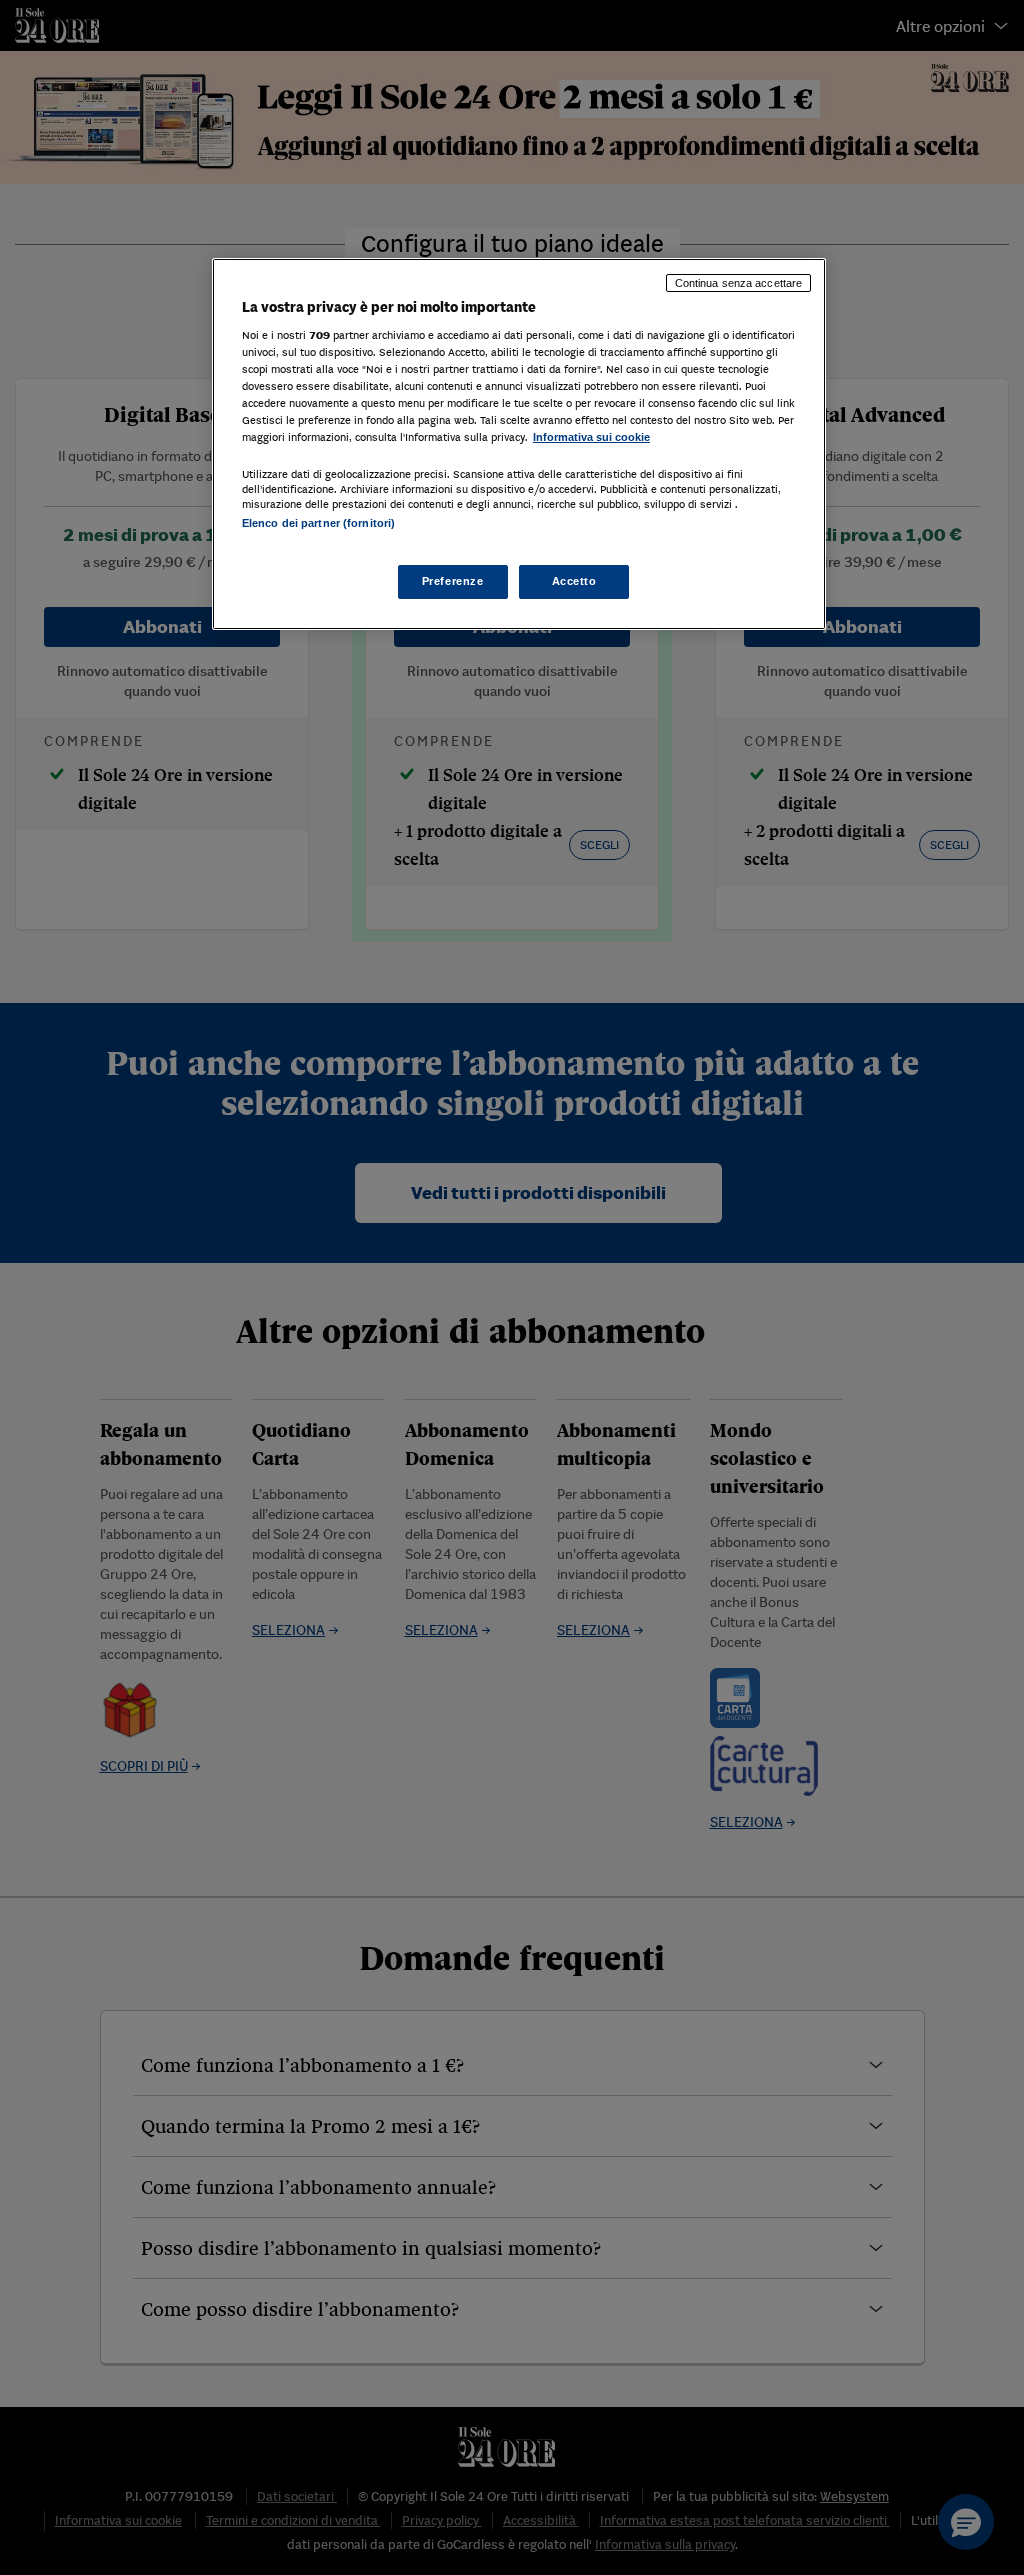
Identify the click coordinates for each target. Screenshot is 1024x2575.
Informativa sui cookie (591, 437)
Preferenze (453, 581)
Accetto (574, 581)
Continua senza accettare (739, 283)
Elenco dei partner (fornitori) (318, 523)
